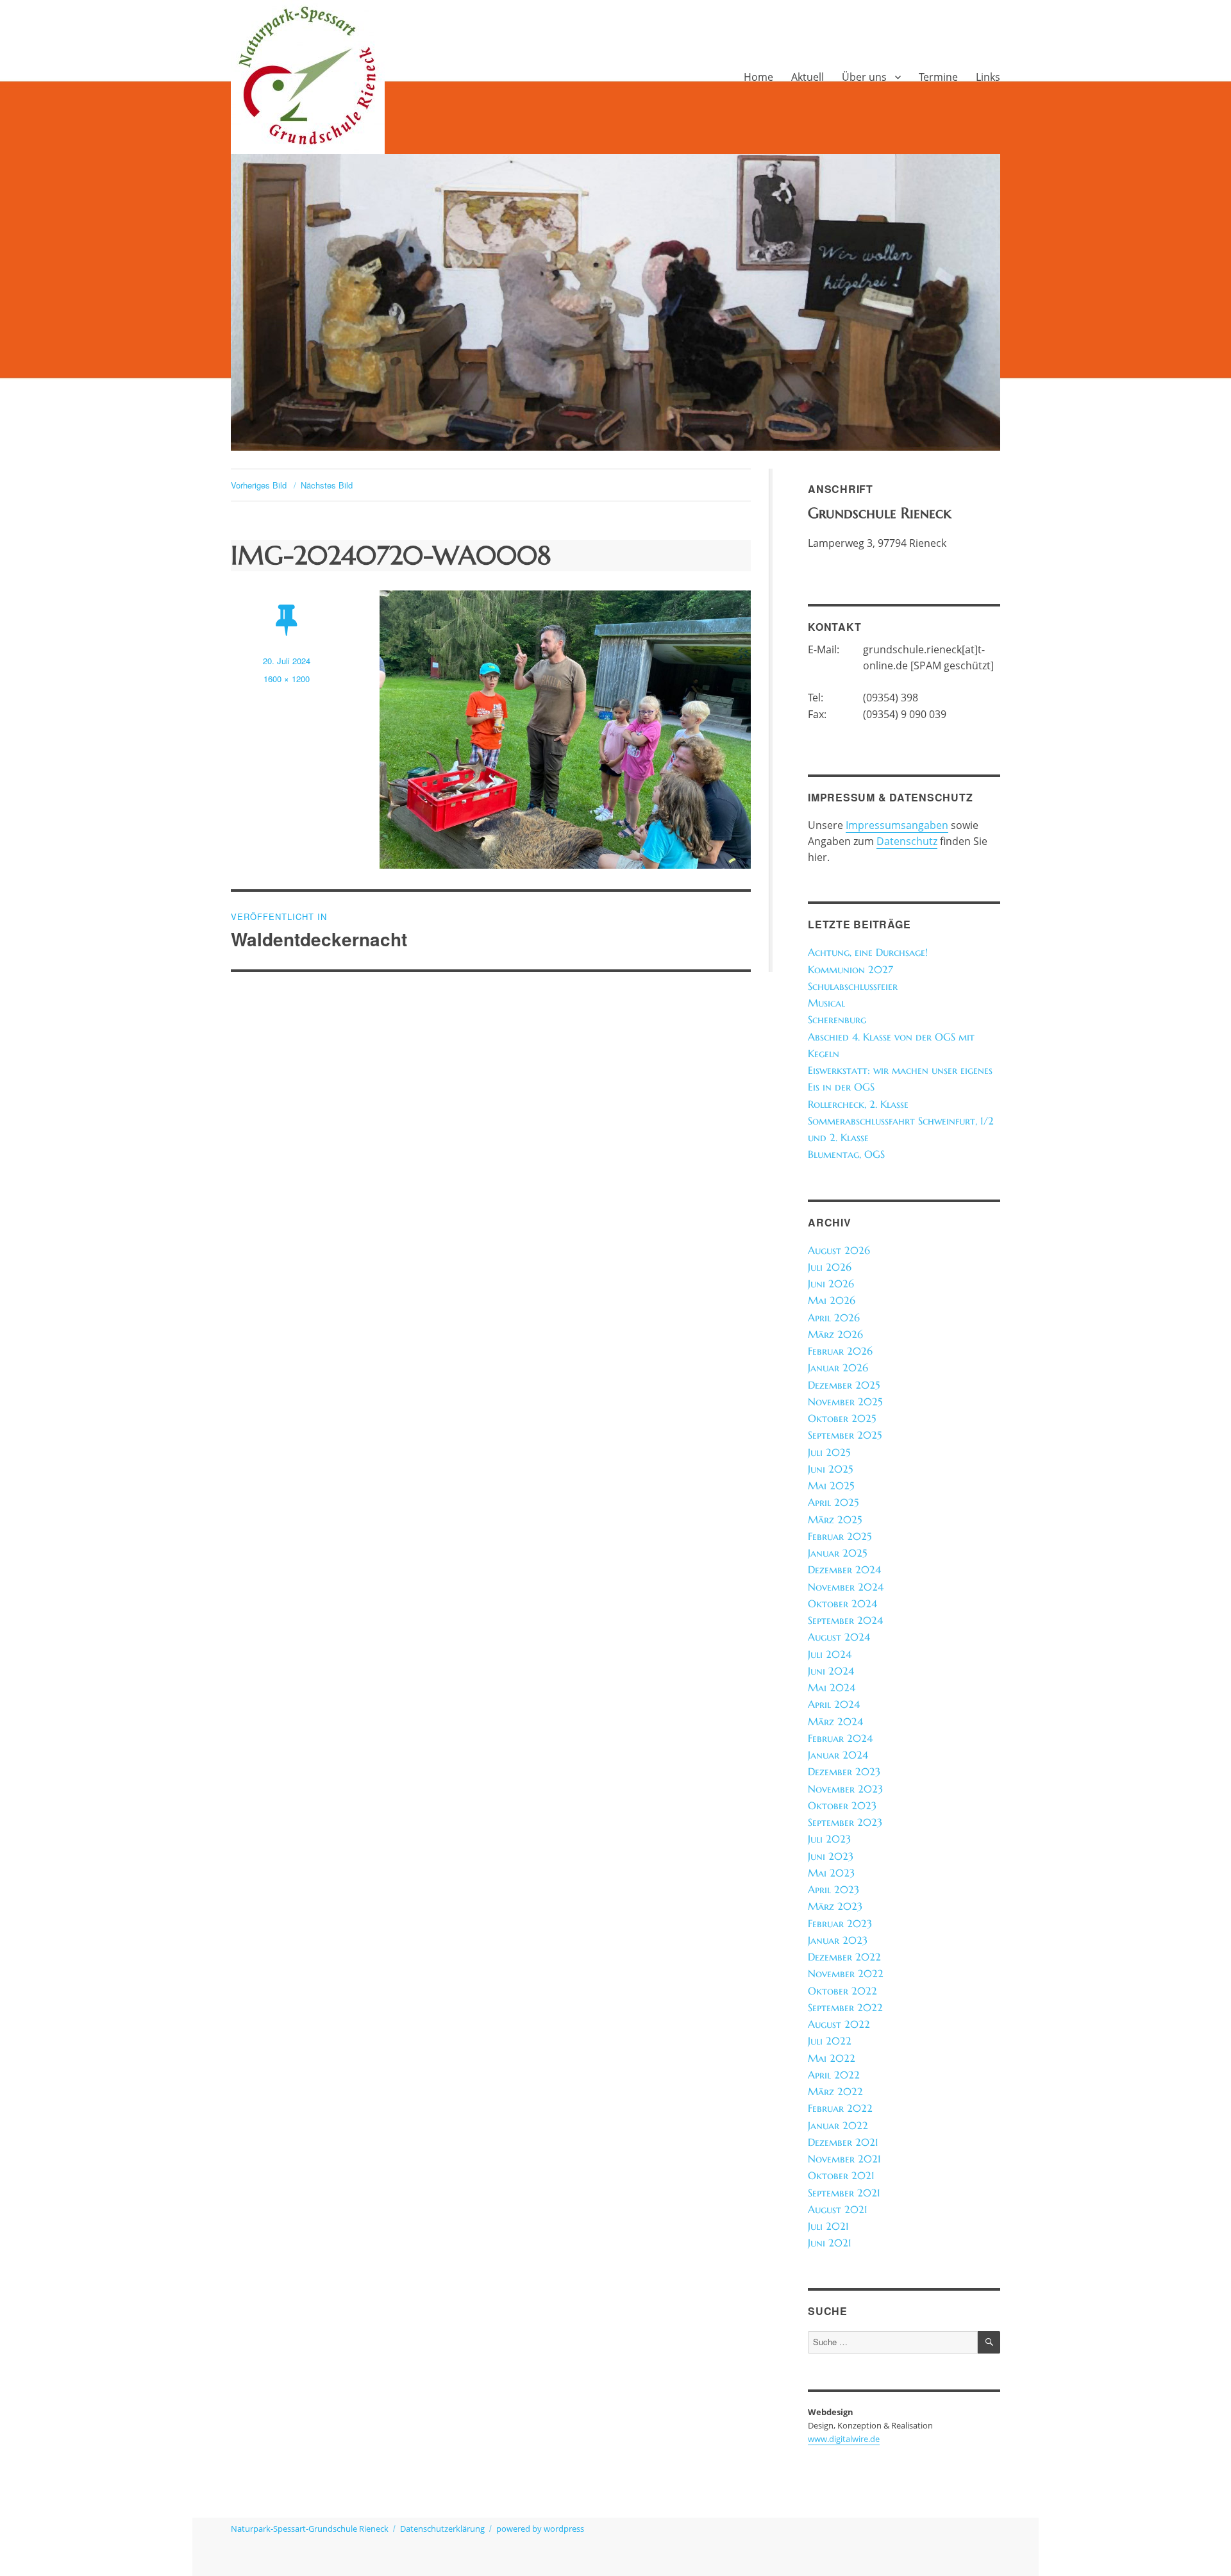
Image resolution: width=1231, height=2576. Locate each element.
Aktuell (808, 77)
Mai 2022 (832, 2058)
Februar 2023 (840, 1924)
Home (758, 77)
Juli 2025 (829, 1452)
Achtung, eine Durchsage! (868, 952)
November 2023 (845, 1789)
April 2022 (834, 2075)
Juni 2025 (830, 1469)
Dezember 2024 (844, 1570)
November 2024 (846, 1587)
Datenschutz (907, 841)
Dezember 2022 (844, 1957)
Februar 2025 (840, 1536)
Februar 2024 (840, 1738)
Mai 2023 (831, 1873)
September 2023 (845, 1822)
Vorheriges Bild (259, 485)
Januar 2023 (838, 1940)
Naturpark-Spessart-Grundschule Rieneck (310, 2529)
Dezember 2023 (844, 1772)
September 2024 (845, 1620)
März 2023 (835, 1906)
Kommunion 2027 (850, 970)
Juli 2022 (830, 2041)
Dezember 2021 (843, 2142)
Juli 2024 (830, 1654)
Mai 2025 (831, 1486)
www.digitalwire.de (844, 2439)
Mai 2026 (832, 1301)
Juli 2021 (828, 2226)
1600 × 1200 (287, 679)
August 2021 (838, 2210)
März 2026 (835, 1334)
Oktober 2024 (842, 1604)
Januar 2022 (838, 2126)
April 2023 (833, 1890)
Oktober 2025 (842, 1418)
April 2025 (833, 1502)
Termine (938, 77)
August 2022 (839, 2024)
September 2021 (844, 2193)
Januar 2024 (838, 1755)
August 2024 (839, 1637)
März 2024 (835, 1722)
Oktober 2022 (842, 1991)
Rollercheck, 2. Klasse (858, 1104)
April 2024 (834, 1704)
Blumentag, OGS (846, 1154)
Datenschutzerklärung (442, 2529)
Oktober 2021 (841, 2176)
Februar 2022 (840, 2108)
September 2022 (845, 2008)
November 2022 (846, 1974)
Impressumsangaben (897, 825)
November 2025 (845, 1402)
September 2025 (845, 1435)
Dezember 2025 (844, 1385)
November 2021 (844, 2159)
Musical (826, 1003)
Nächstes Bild (327, 485)
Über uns (864, 77)
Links (988, 77)
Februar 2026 (840, 1351)
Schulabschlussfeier (853, 986)
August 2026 (839, 1250)
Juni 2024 (831, 1671)
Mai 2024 (832, 1688)
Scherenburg (837, 1020)
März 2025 (835, 1520)
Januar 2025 (837, 1553)
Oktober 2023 (842, 1806)
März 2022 (835, 2092)
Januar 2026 (838, 1368)
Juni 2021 (830, 2243)
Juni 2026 (831, 1284)
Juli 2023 (829, 1839)
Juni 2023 (831, 1856)
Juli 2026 (830, 1267)
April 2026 (834, 1318)
